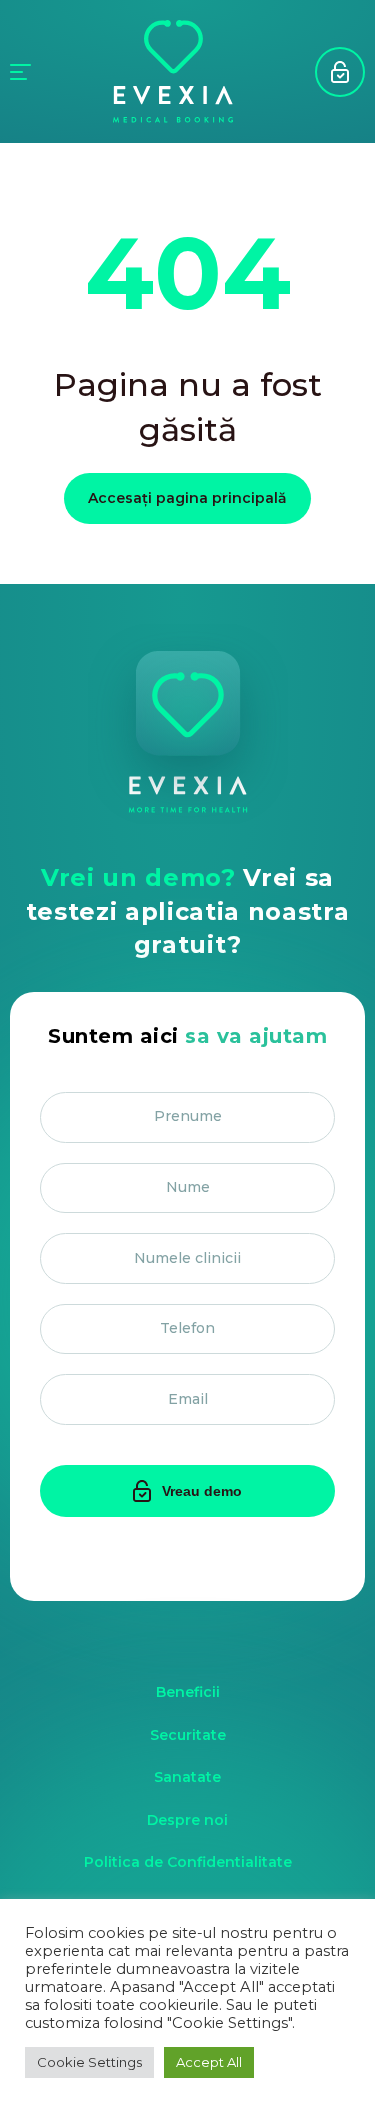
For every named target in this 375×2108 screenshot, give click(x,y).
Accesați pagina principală (187, 498)
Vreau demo (340, 72)
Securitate (188, 1735)
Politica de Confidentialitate (188, 1862)
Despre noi (187, 1820)
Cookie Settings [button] (89, 2062)
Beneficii (188, 1692)
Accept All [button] (209, 2062)
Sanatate (187, 1777)
